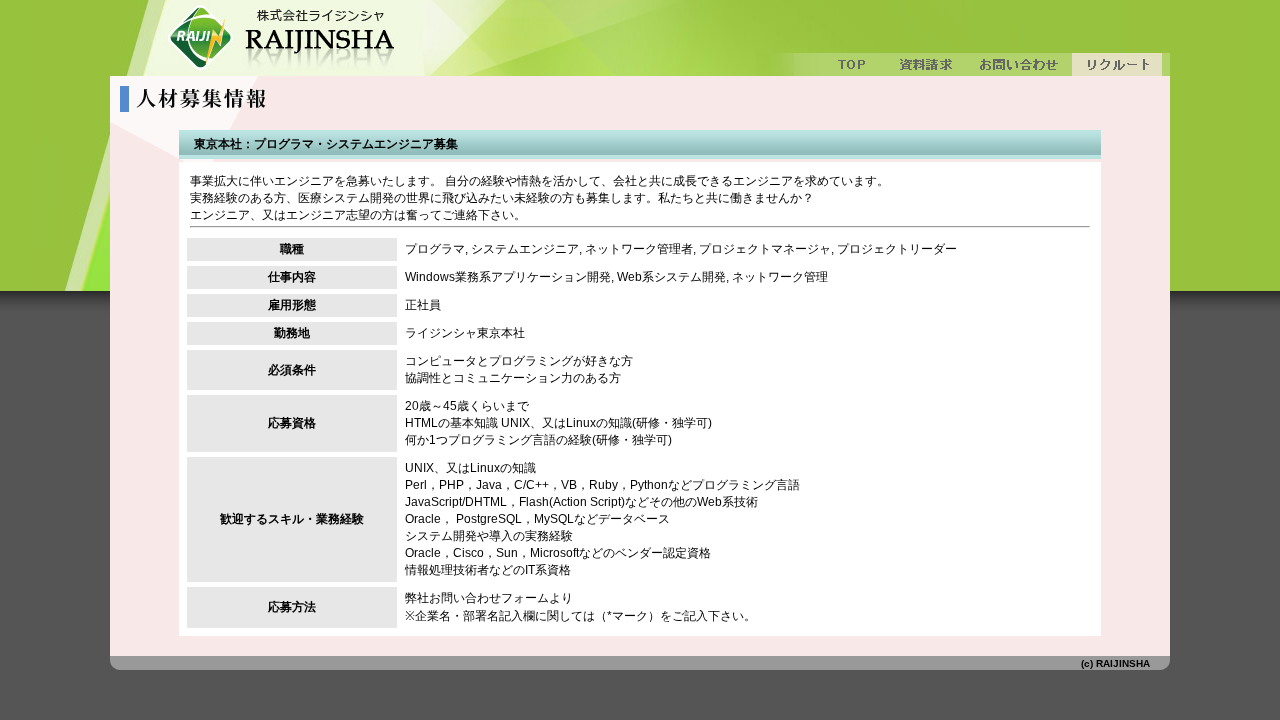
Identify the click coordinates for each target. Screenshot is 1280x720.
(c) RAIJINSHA (1115, 663)
